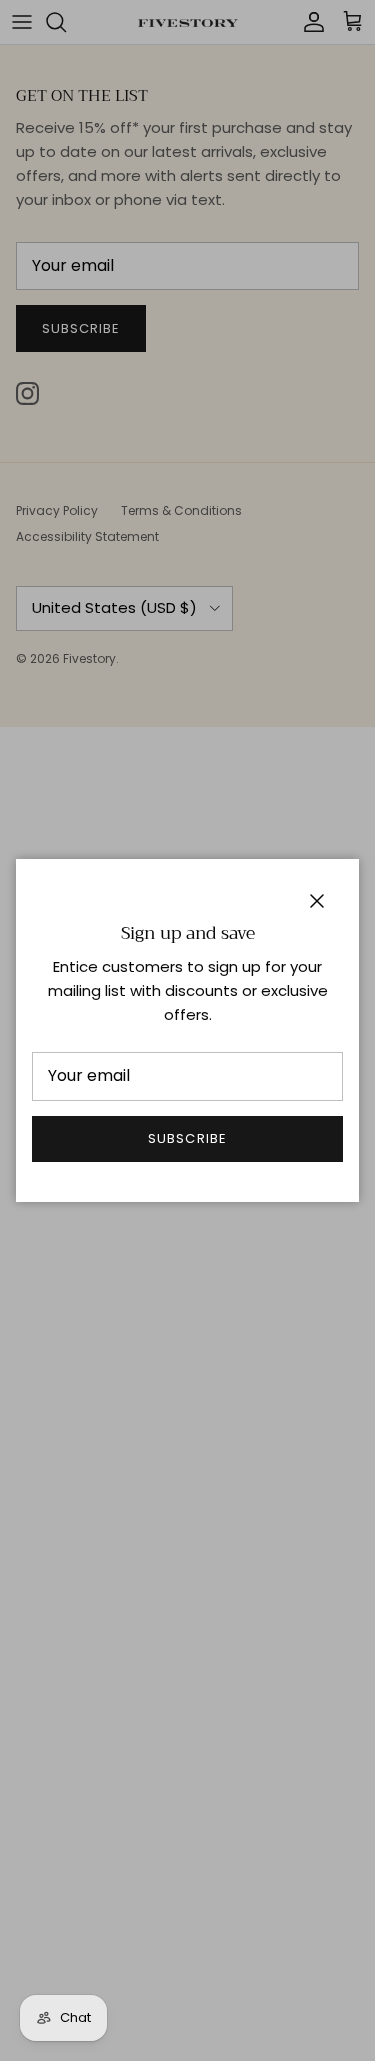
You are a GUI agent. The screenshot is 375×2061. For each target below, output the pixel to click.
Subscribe (187, 1138)
